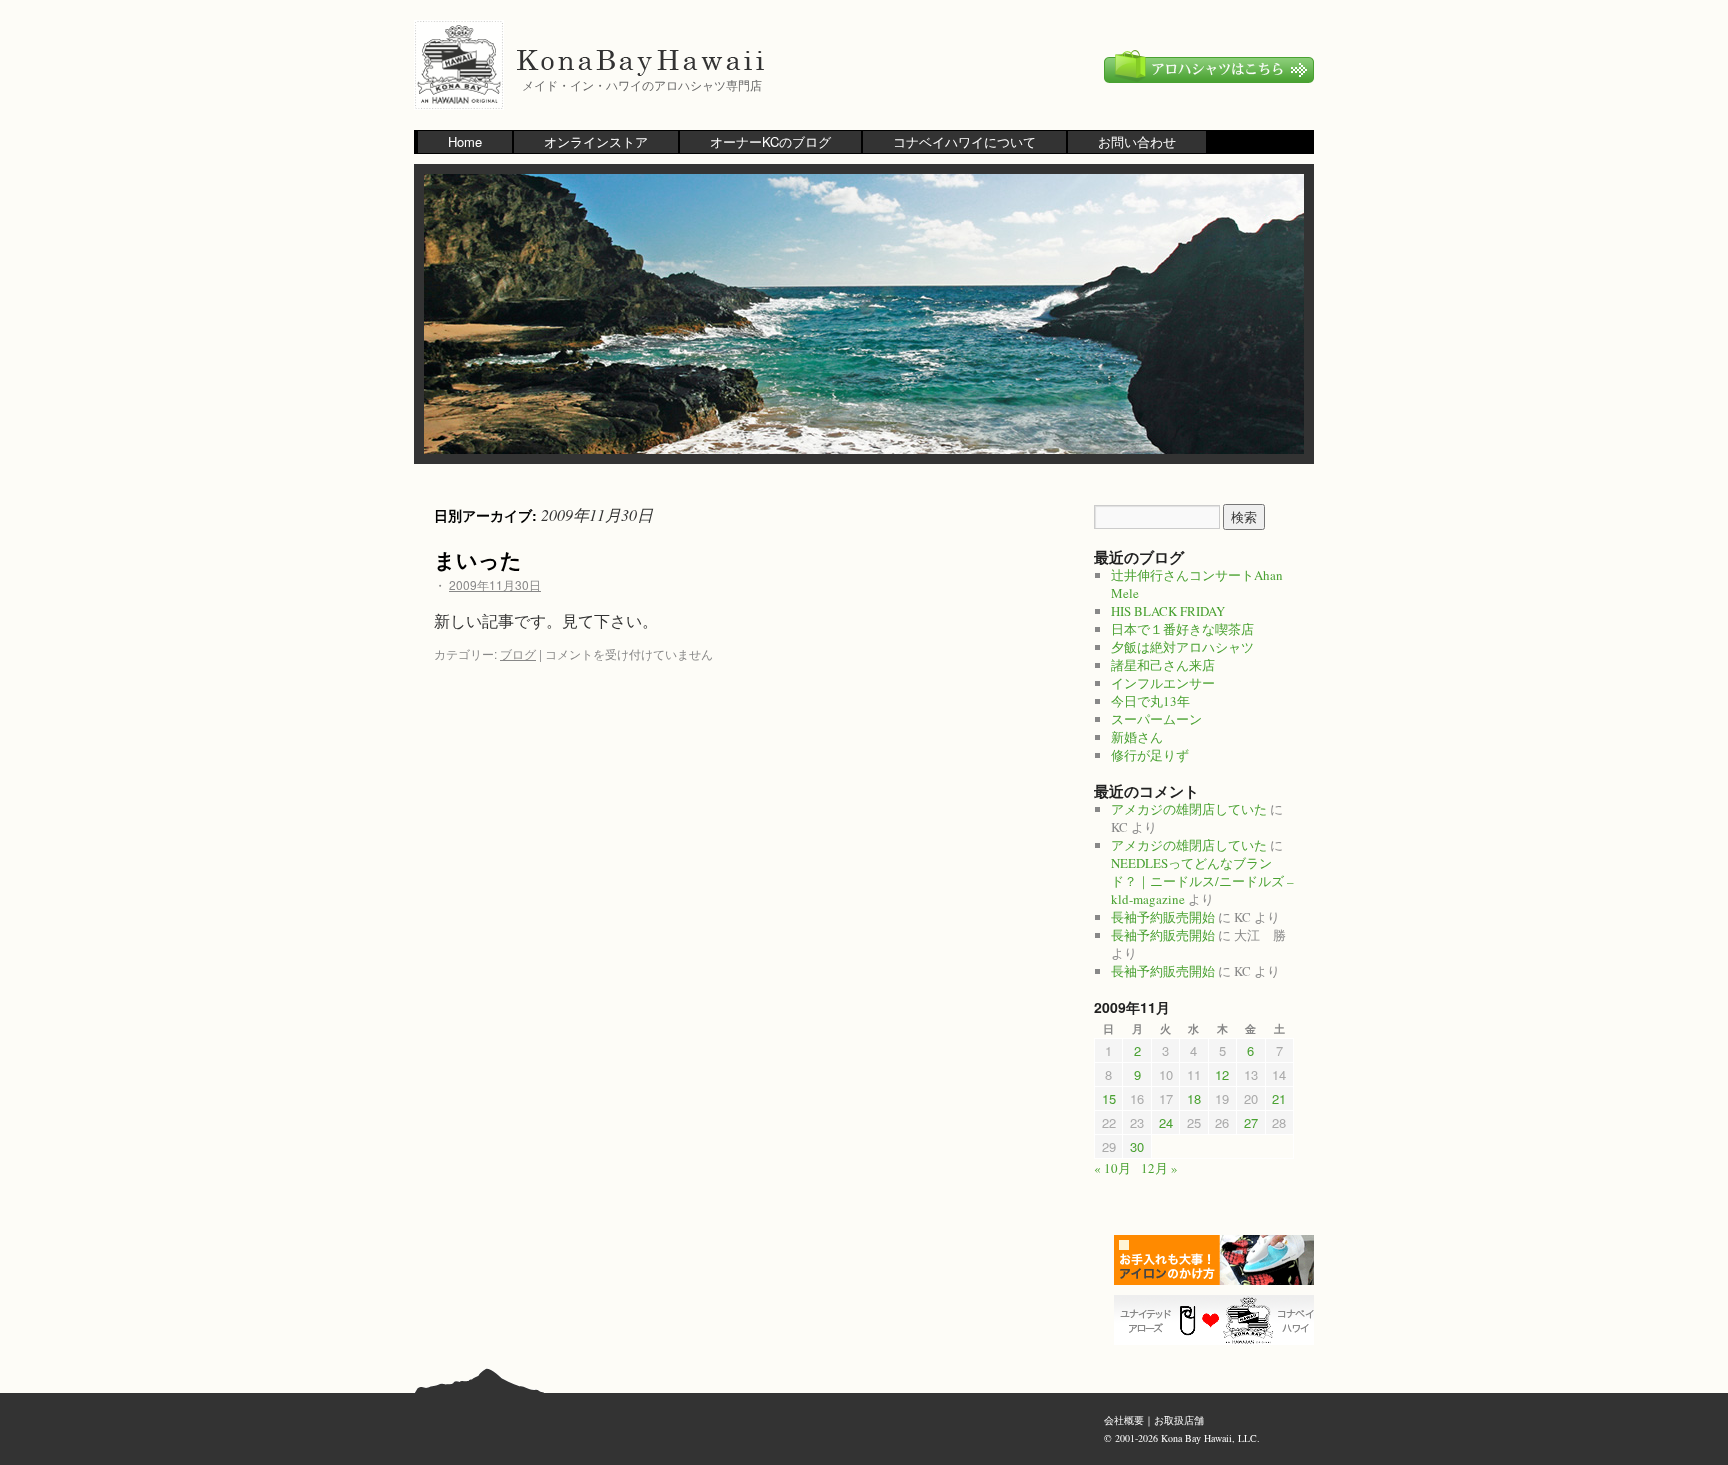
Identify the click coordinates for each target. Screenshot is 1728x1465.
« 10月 (1112, 1168)
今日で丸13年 (1150, 701)
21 (1279, 1098)
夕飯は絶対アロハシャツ (1182, 647)
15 (1109, 1098)
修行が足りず (1150, 755)
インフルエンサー (1163, 683)
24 (1166, 1122)
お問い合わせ (1137, 141)
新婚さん (1137, 737)
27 (1251, 1122)
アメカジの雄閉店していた (1189, 809)
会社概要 (1124, 1420)
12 (1222, 1074)
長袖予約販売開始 (1163, 917)
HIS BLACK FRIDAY (1168, 611)
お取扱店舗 (1179, 1420)
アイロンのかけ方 (1219, 1260)
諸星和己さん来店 (1163, 665)
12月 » (1159, 1168)
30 (1137, 1146)
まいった (478, 559)
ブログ (518, 653)
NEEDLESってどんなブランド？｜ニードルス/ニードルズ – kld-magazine (1202, 881)
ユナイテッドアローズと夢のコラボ (1219, 1320)
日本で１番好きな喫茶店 (1182, 629)
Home (465, 141)
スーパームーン (1156, 719)
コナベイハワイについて (964, 141)
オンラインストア (596, 141)
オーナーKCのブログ (770, 141)
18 (1194, 1098)
